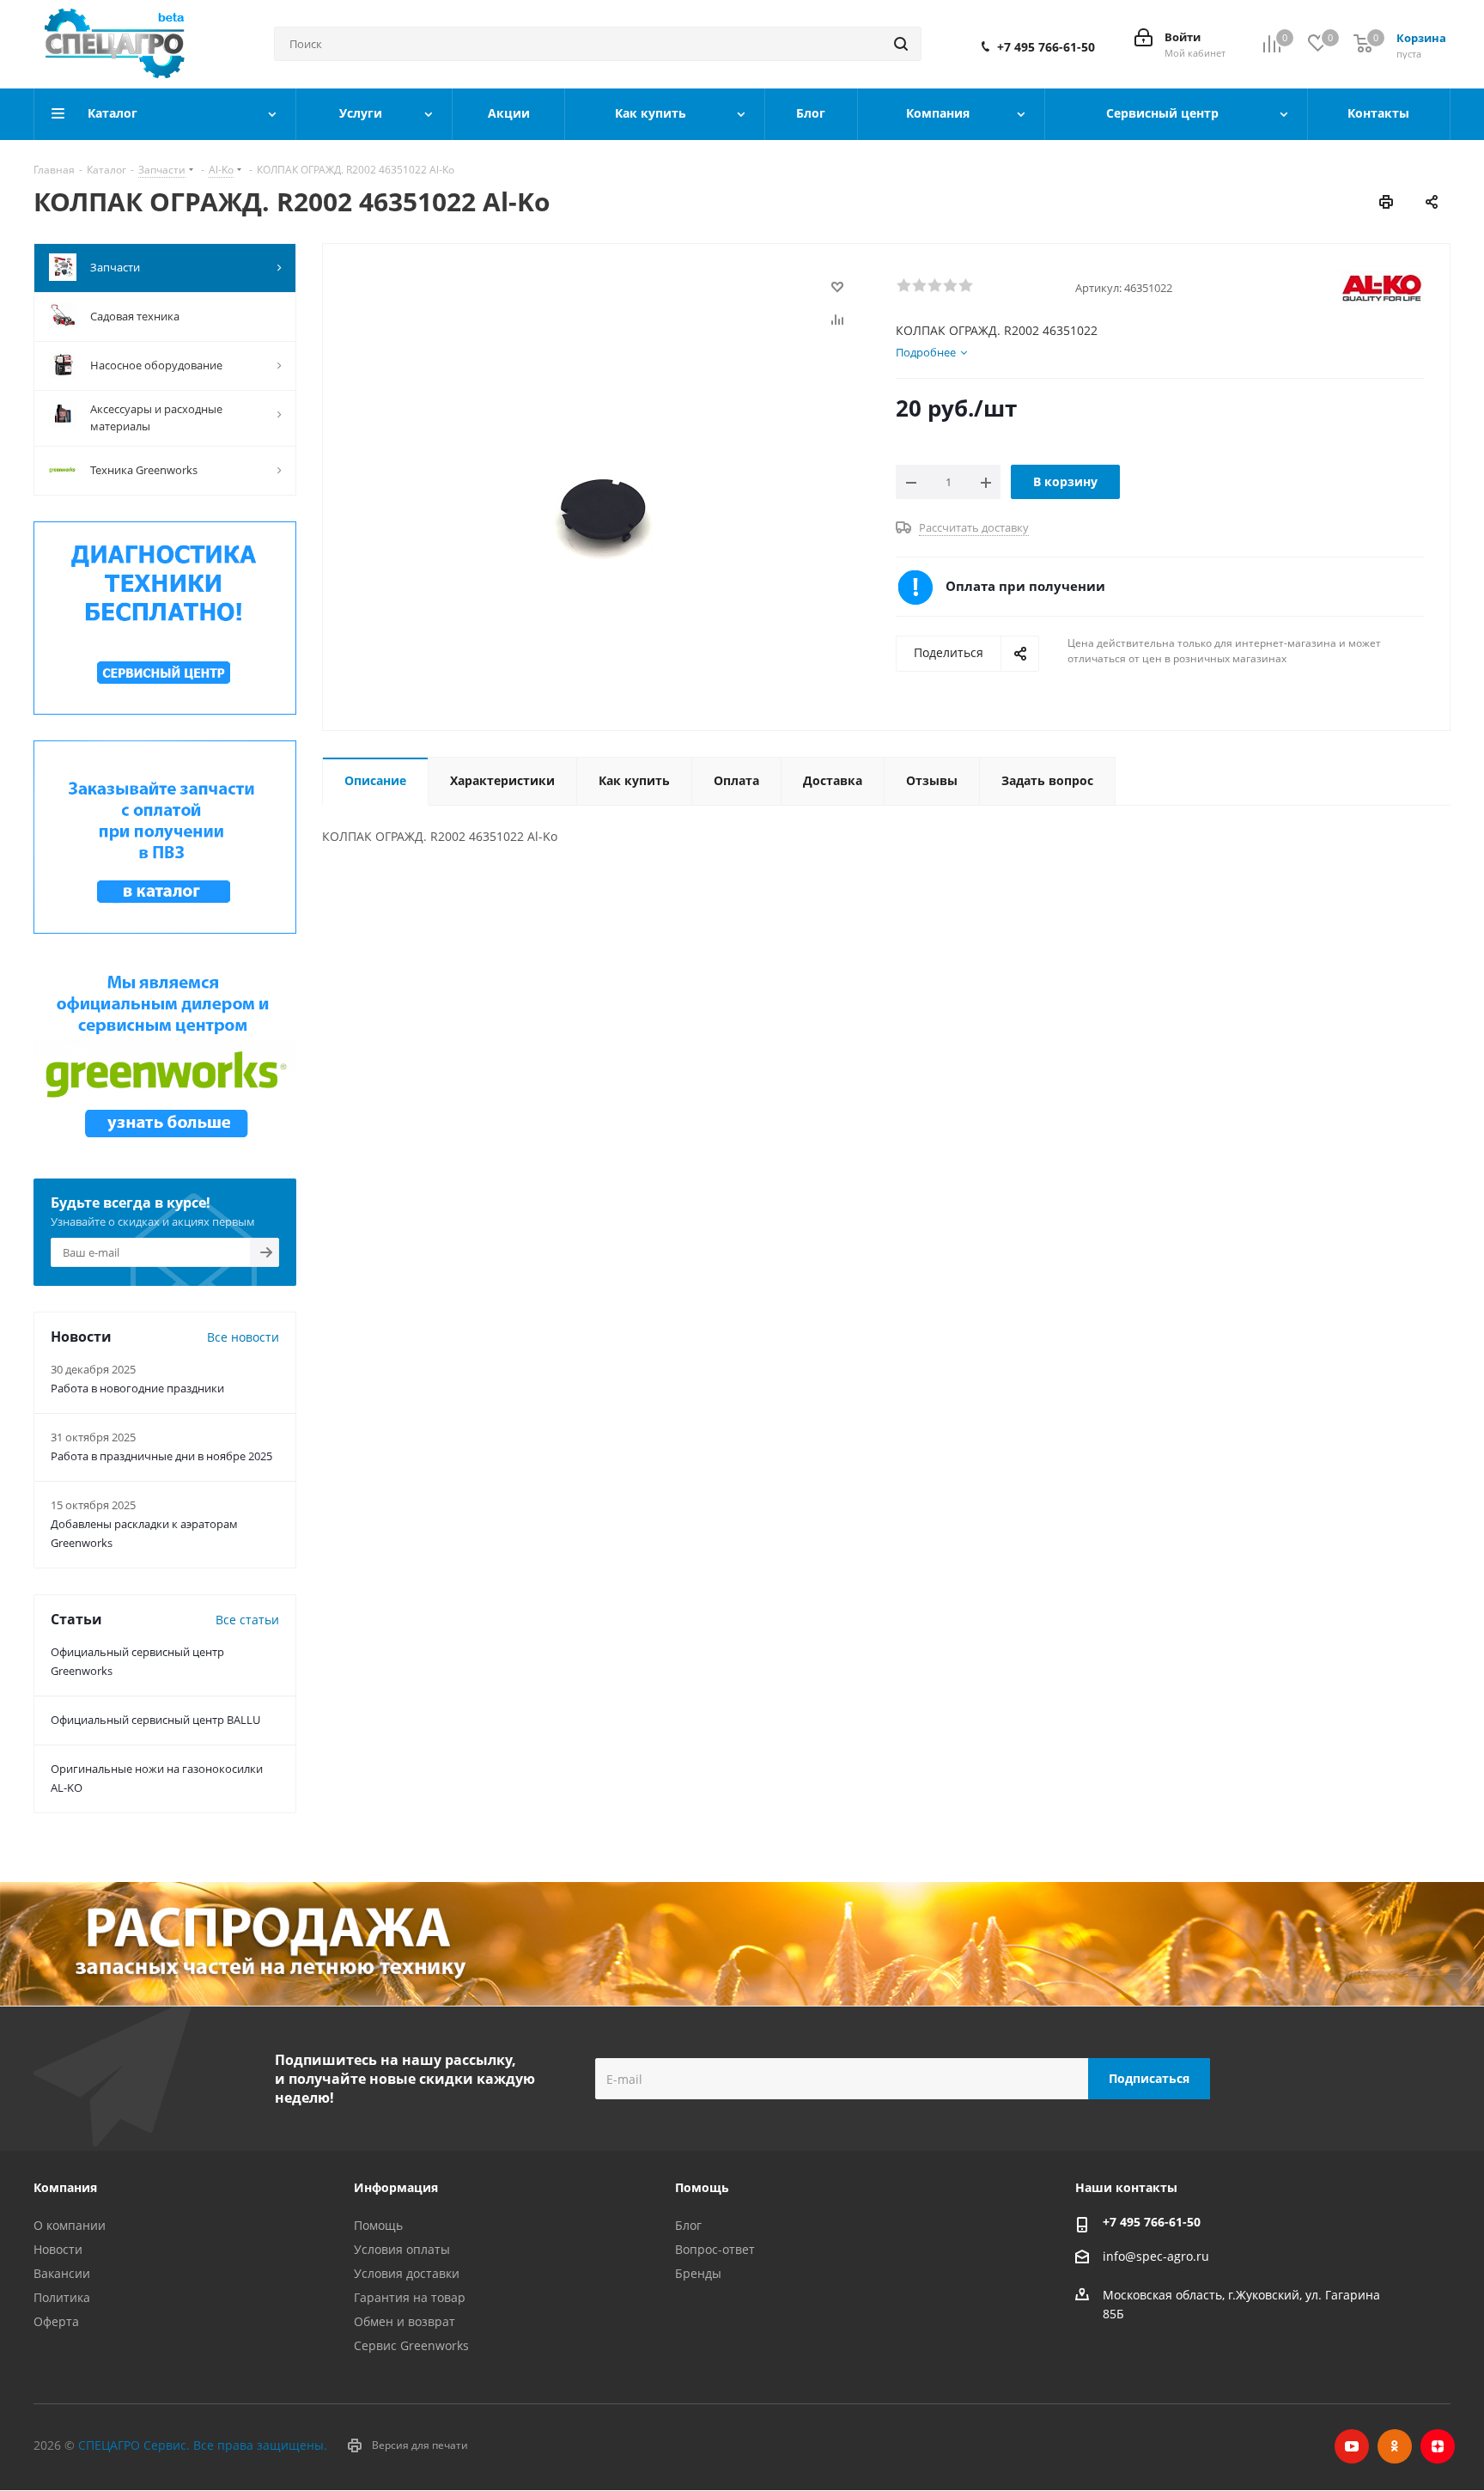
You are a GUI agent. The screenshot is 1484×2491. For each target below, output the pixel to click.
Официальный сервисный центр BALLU (155, 1720)
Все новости (243, 1337)
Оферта (56, 2321)
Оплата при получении (1025, 586)
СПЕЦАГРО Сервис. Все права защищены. (203, 2445)
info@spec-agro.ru (1156, 2257)
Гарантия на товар (410, 2297)
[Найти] (901, 44)
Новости (58, 2249)
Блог (688, 2225)
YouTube (1352, 2446)
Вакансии (62, 2273)
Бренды (698, 2273)
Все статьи (247, 1620)
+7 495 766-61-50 (1046, 47)
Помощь (378, 2225)
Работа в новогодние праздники (137, 1388)
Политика (62, 2297)
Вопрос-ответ (715, 2249)
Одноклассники (1395, 2446)
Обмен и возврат (404, 2321)
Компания (65, 2187)
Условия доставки (407, 2273)
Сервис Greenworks (411, 2345)
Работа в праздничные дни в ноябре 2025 (161, 1456)
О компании (70, 2225)
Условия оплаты (402, 2249)
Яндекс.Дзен (1438, 2446)
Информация (396, 2187)
